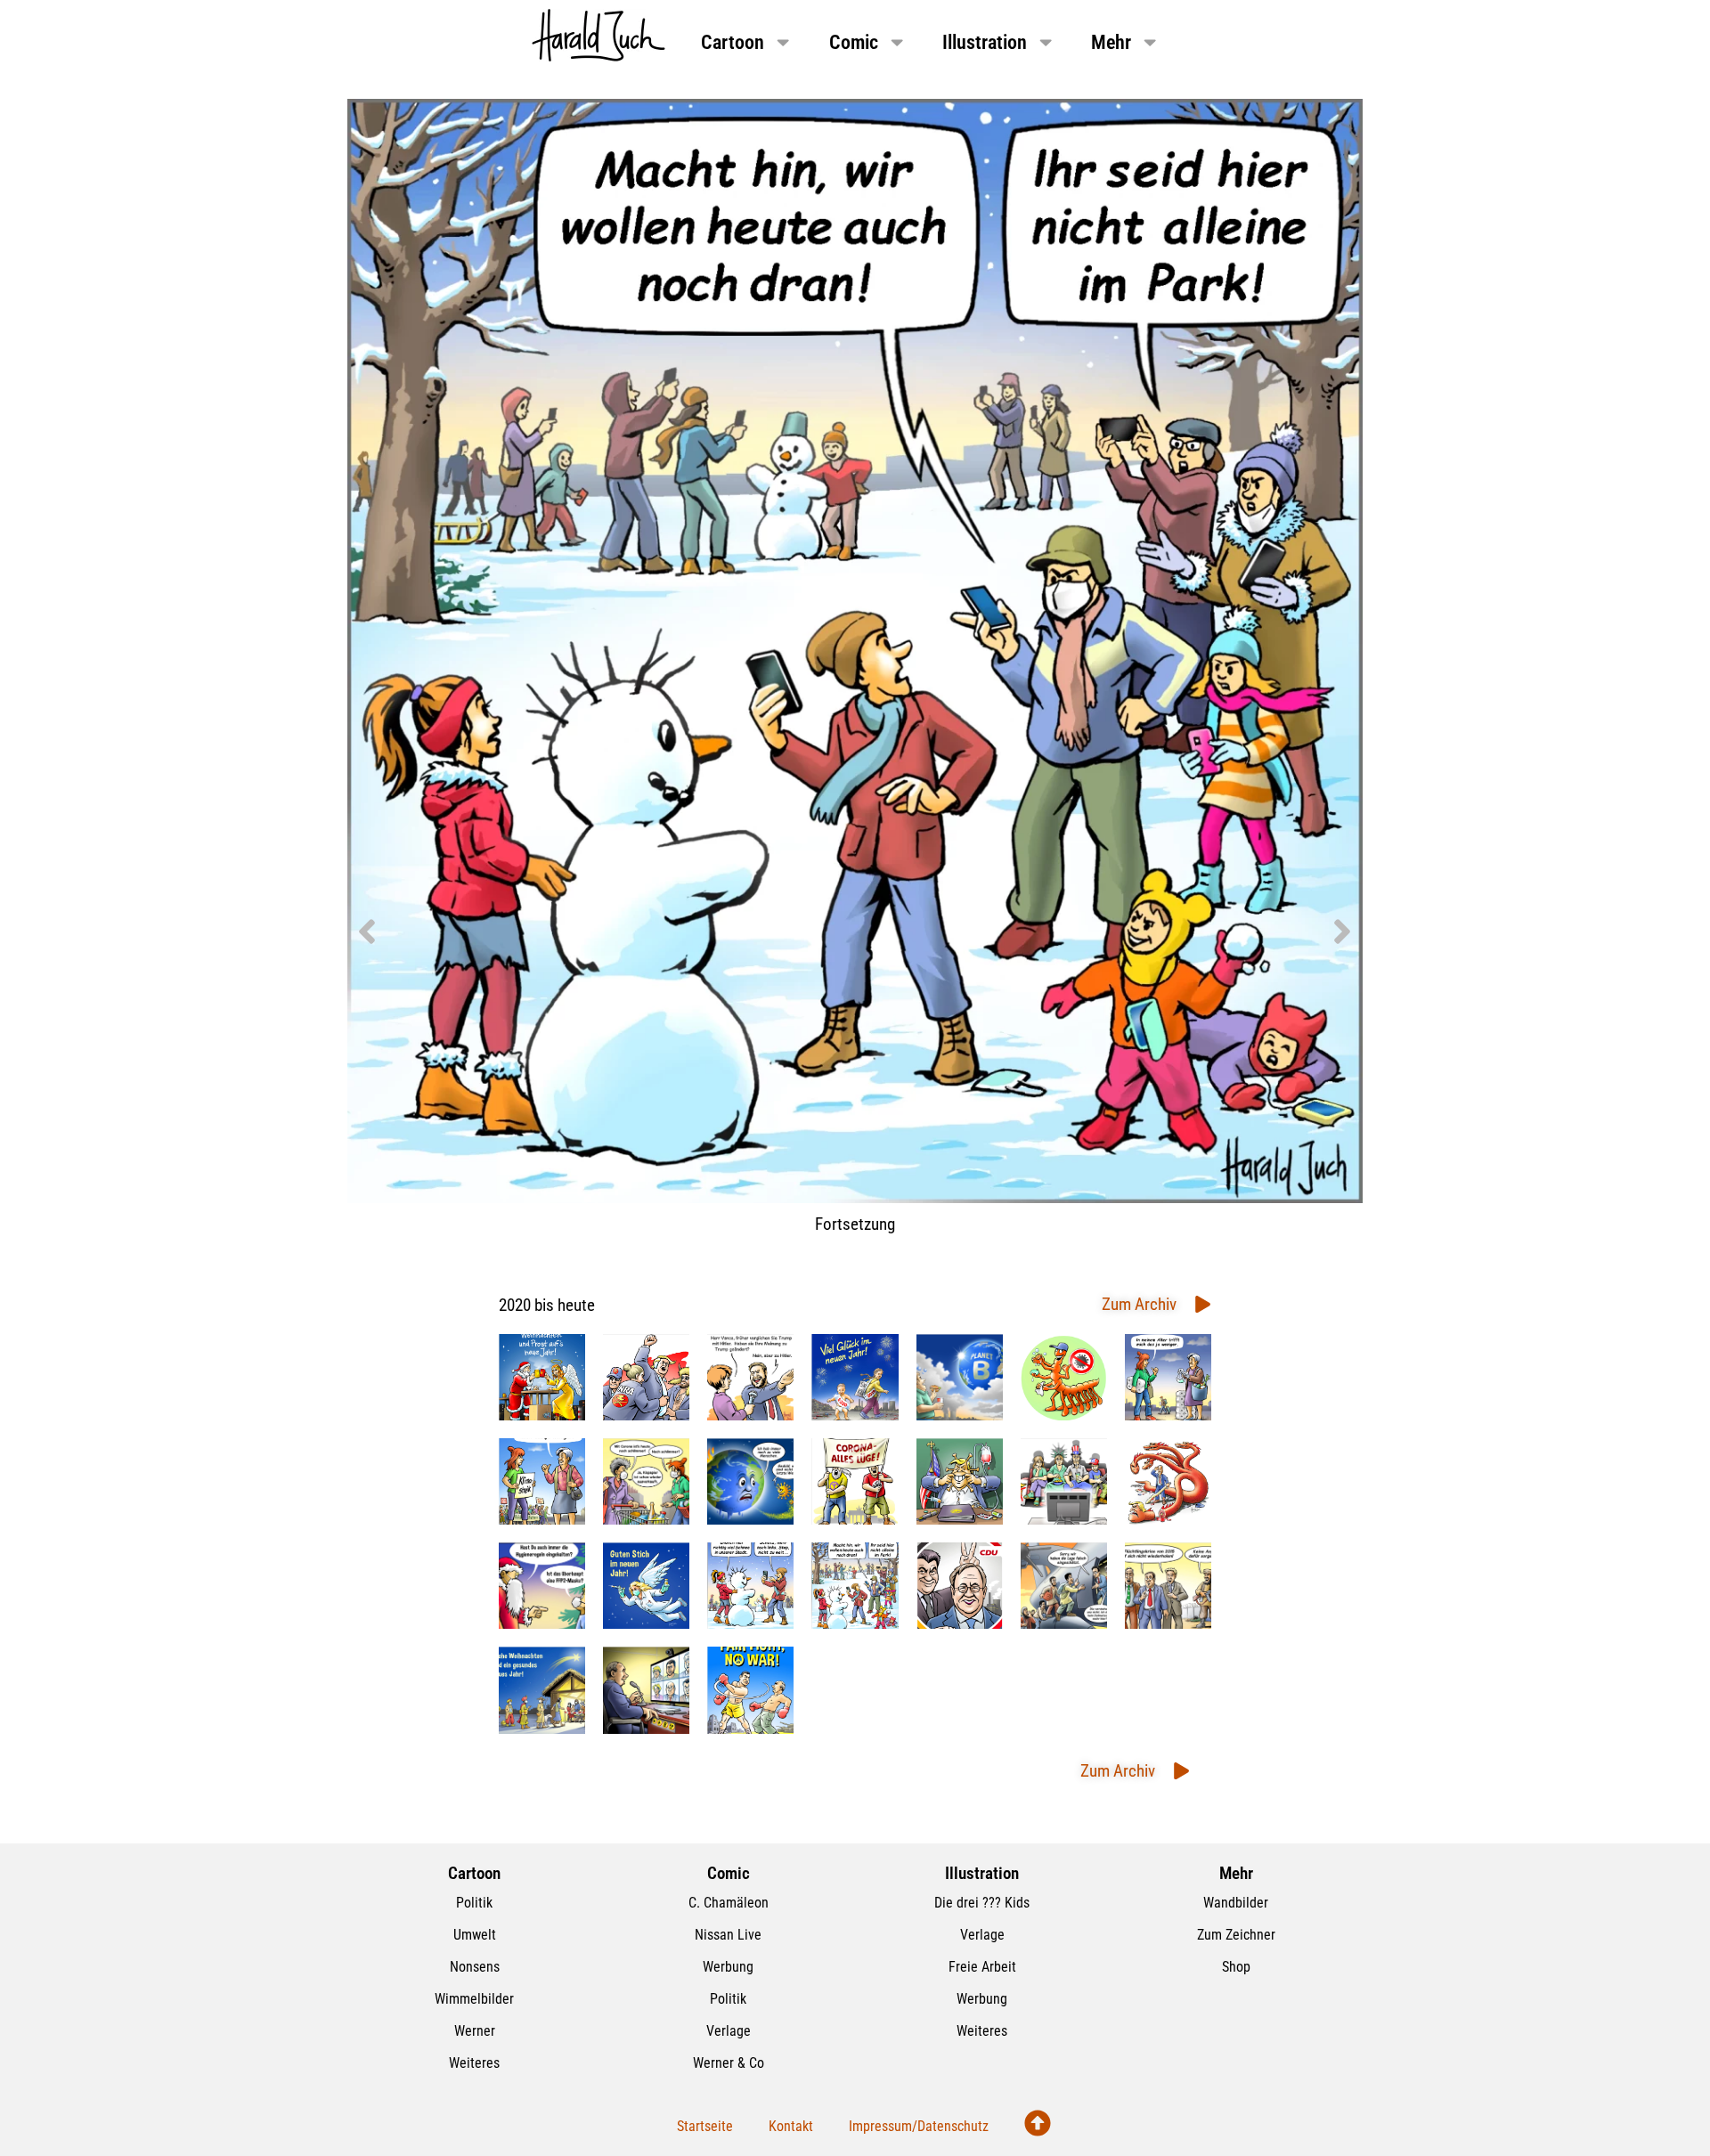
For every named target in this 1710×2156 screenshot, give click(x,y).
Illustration (985, 42)
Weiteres (474, 2063)
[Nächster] (1109, 932)
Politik (474, 1903)
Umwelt (475, 1935)
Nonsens (475, 1967)
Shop (1236, 1967)
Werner (475, 2031)
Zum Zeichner (1236, 1935)
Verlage (729, 2031)
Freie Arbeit (982, 1967)
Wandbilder (1236, 1903)
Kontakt (791, 2126)
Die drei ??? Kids (982, 1903)
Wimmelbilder (474, 1999)
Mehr (1111, 42)
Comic (854, 42)
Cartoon (733, 42)
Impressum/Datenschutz (919, 2126)
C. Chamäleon (729, 1903)
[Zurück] (601, 932)
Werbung (728, 1967)
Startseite (705, 2126)
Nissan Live (728, 1935)
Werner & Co (729, 2063)
